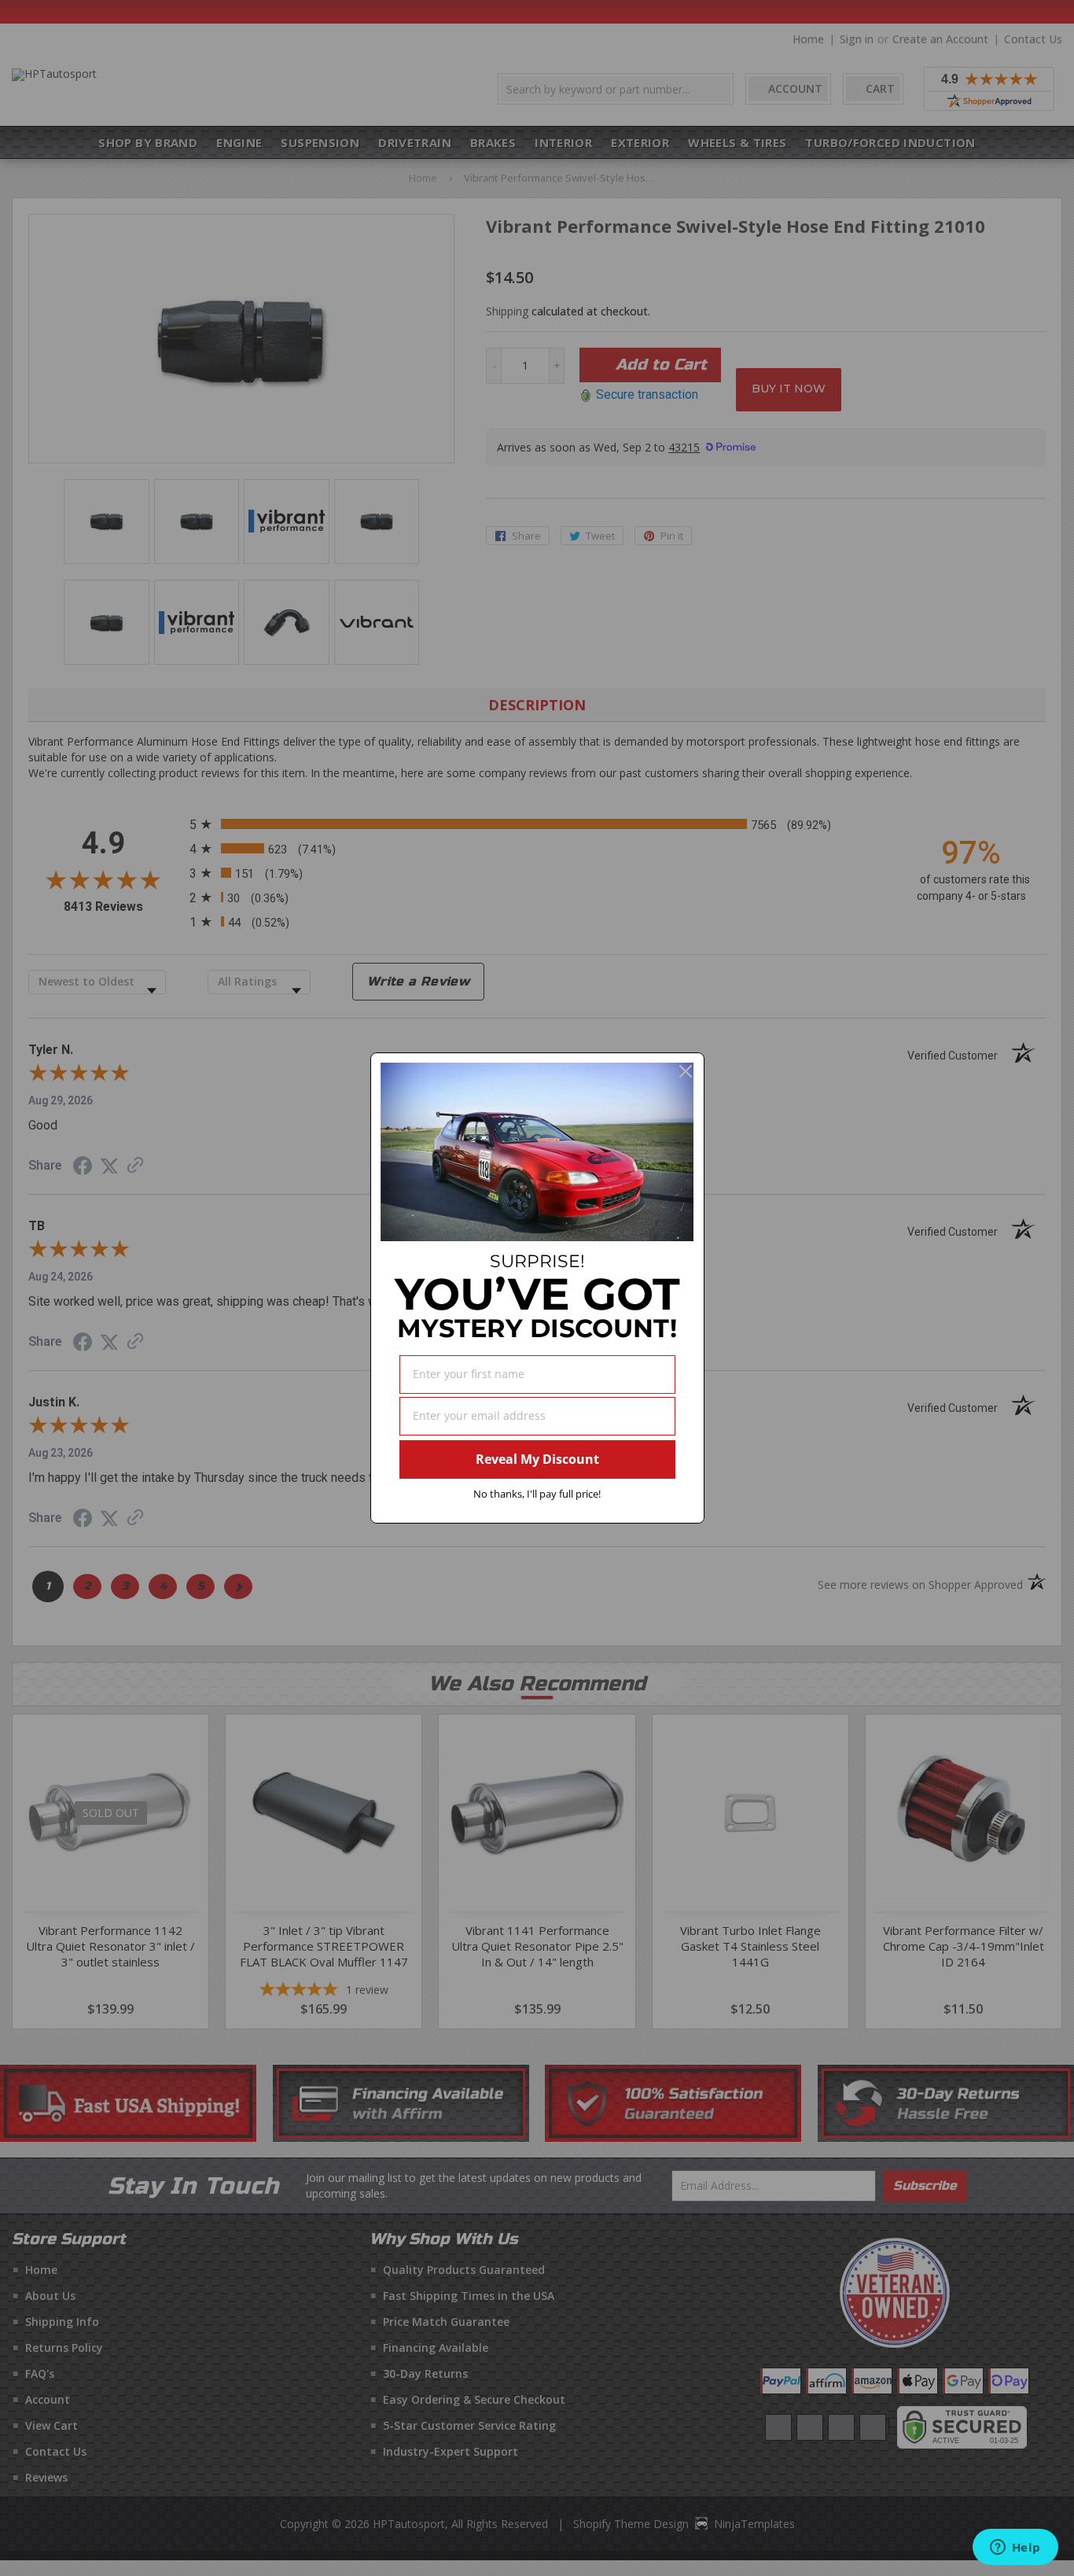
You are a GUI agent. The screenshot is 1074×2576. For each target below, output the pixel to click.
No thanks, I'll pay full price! (537, 1494)
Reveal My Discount (537, 1459)
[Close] (686, 1071)
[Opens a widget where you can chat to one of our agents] (1015, 2548)
